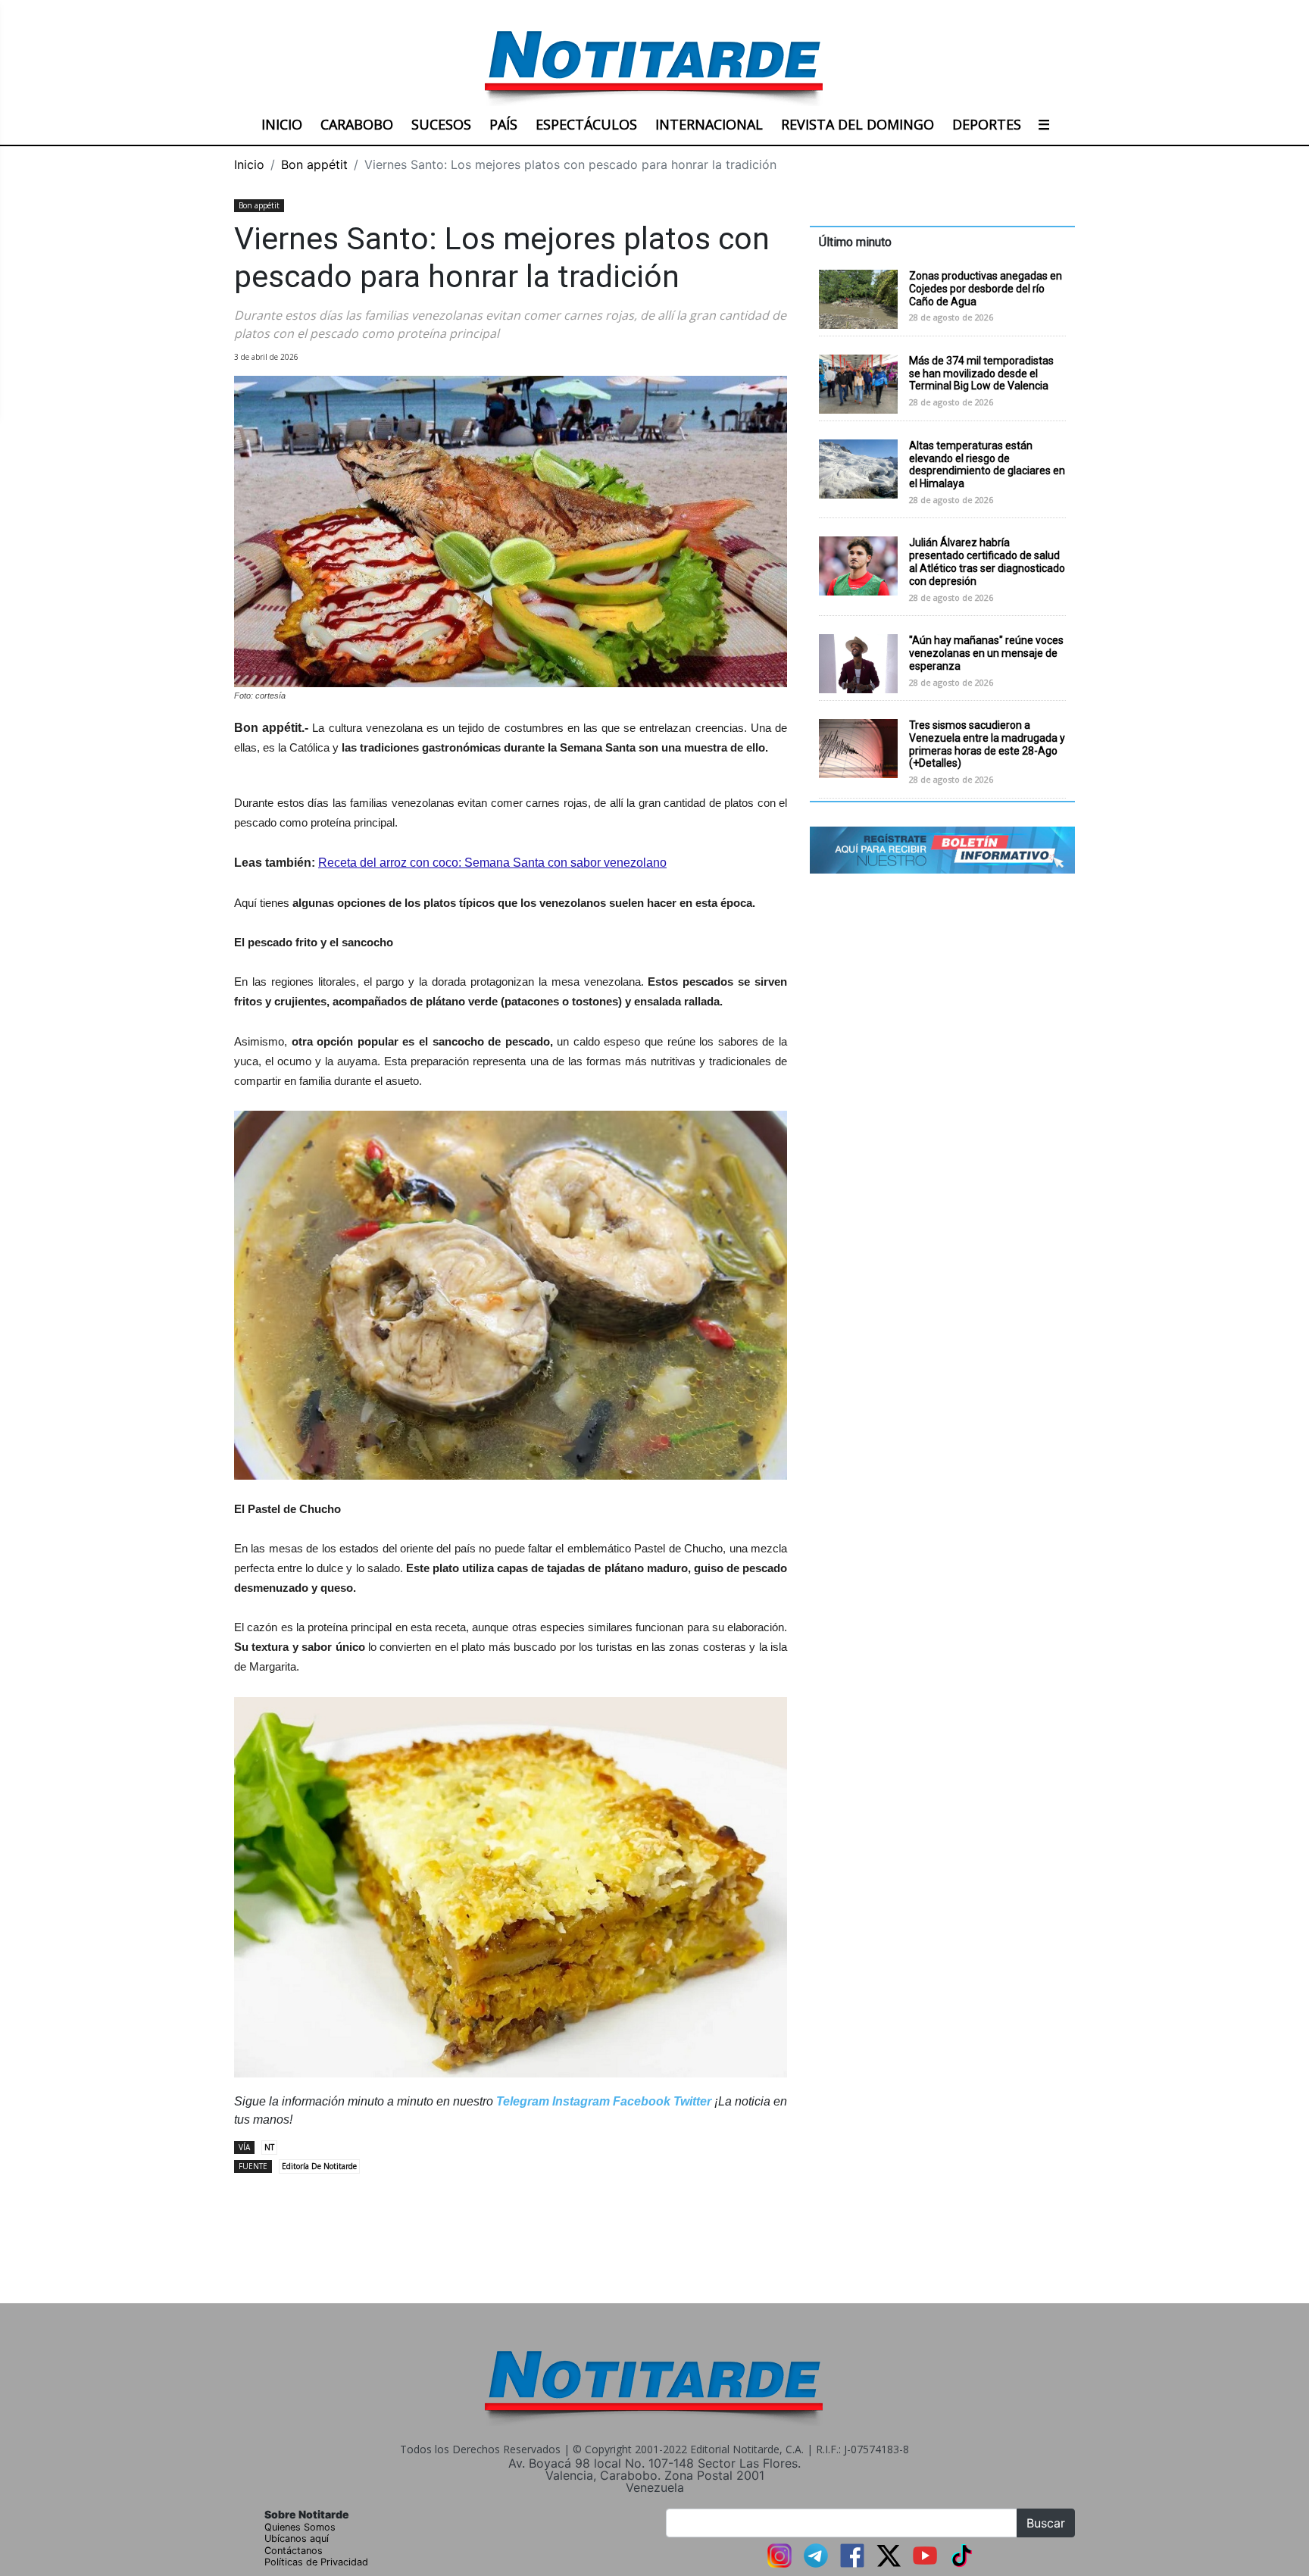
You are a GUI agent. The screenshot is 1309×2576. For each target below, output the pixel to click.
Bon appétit (314, 164)
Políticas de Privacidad (316, 2562)
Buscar (1046, 2523)
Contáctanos (294, 2551)
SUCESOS (441, 124)
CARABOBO (357, 124)
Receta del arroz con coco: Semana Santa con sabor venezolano (492, 863)
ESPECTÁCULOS (586, 124)
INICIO (282, 124)
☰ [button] (1044, 124)
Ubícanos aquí (297, 2538)
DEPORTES (987, 124)
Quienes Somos (300, 2527)
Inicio (249, 164)
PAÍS (503, 124)
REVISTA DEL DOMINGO (858, 124)
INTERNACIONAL (709, 124)
